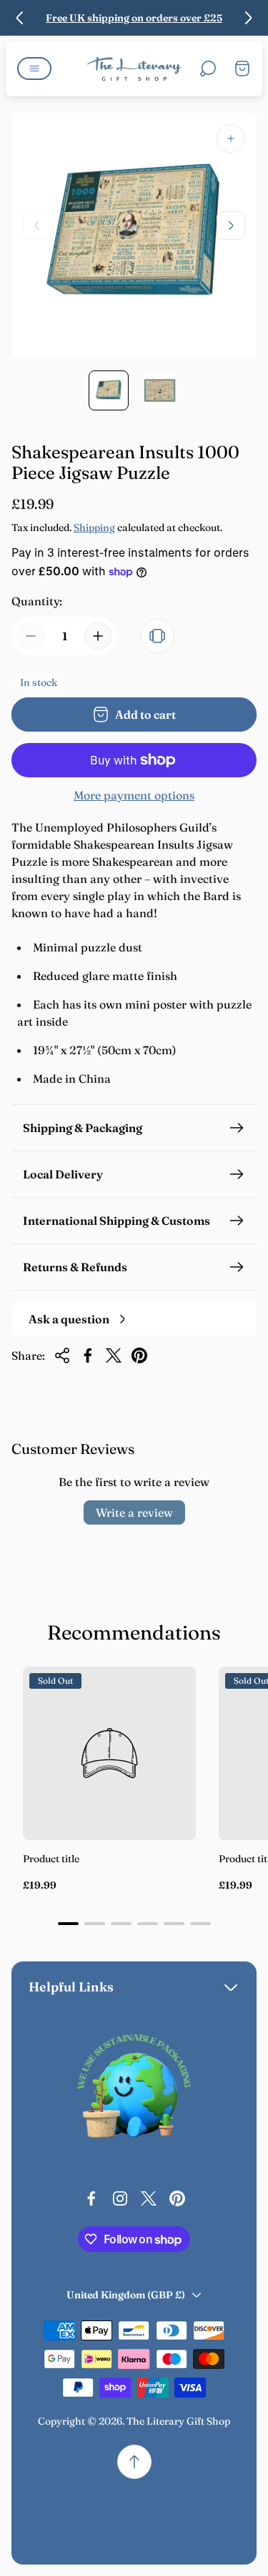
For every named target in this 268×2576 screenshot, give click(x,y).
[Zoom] (231, 138)
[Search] (208, 69)
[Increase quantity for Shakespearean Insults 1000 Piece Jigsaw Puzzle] (98, 636)
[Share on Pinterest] (139, 1355)
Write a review (134, 1512)
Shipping (94, 527)
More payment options (134, 795)
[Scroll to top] (134, 2462)
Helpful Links (71, 1987)
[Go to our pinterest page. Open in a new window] (177, 2198)
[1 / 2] (109, 390)
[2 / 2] (160, 390)
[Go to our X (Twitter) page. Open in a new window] (149, 2198)
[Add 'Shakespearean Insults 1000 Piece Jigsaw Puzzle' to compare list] (157, 636)
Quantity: (37, 601)
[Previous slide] (20, 18)
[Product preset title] (109, 1753)
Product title (51, 1859)
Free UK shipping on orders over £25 (134, 18)
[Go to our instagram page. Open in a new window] (120, 2198)
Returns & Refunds (75, 1267)
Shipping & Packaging (83, 1128)
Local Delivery (63, 1174)
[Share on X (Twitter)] (114, 1355)
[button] (68, 1924)
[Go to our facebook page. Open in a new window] (91, 2198)
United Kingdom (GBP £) (126, 2295)
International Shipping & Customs (116, 1221)
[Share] (62, 1355)
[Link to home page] (134, 2090)
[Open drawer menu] (34, 69)
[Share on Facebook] (88, 1355)
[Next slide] (248, 18)
